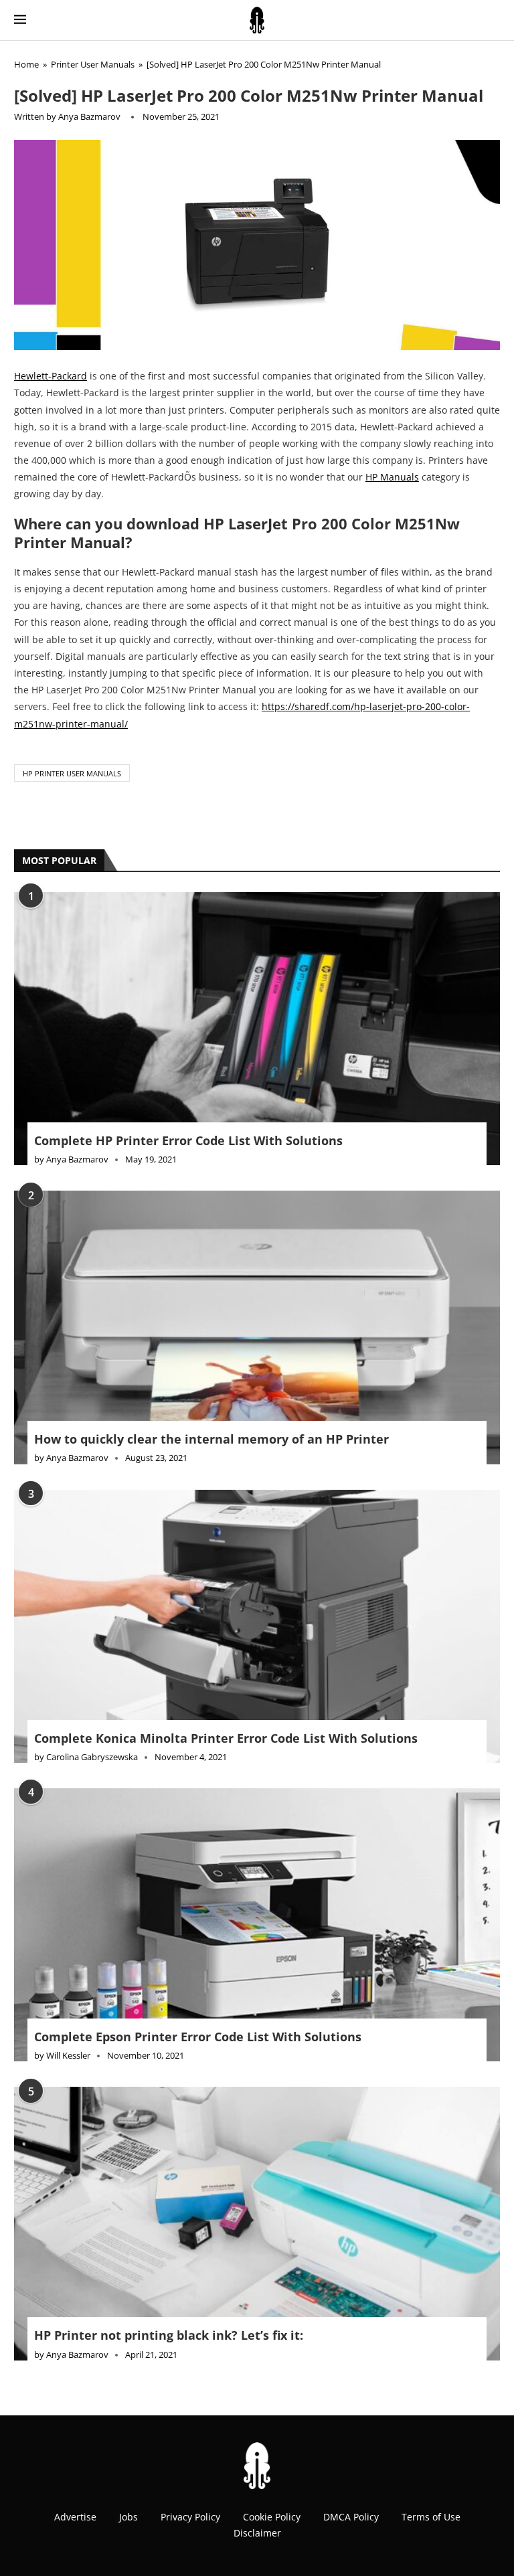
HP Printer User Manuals (72, 773)
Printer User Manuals (93, 64)
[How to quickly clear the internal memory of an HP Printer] (257, 1327)
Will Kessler (68, 2055)
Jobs (128, 2517)
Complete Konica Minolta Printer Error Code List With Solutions (226, 1738)
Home (26, 64)
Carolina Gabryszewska (92, 1757)
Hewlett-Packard (51, 376)
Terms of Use (431, 2517)
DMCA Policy (351, 2517)
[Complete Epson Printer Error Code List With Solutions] (257, 1925)
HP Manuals (392, 477)
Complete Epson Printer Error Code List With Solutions (198, 2037)
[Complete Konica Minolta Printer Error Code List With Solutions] (257, 1626)
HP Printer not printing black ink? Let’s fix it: (169, 2335)
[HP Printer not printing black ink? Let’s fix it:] (257, 2223)
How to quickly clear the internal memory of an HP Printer (211, 1439)
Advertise (75, 2517)
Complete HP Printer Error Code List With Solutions (188, 1140)
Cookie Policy (272, 2517)
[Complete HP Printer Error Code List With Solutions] (257, 1029)
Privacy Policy (190, 2517)
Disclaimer (257, 2533)
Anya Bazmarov (89, 116)
